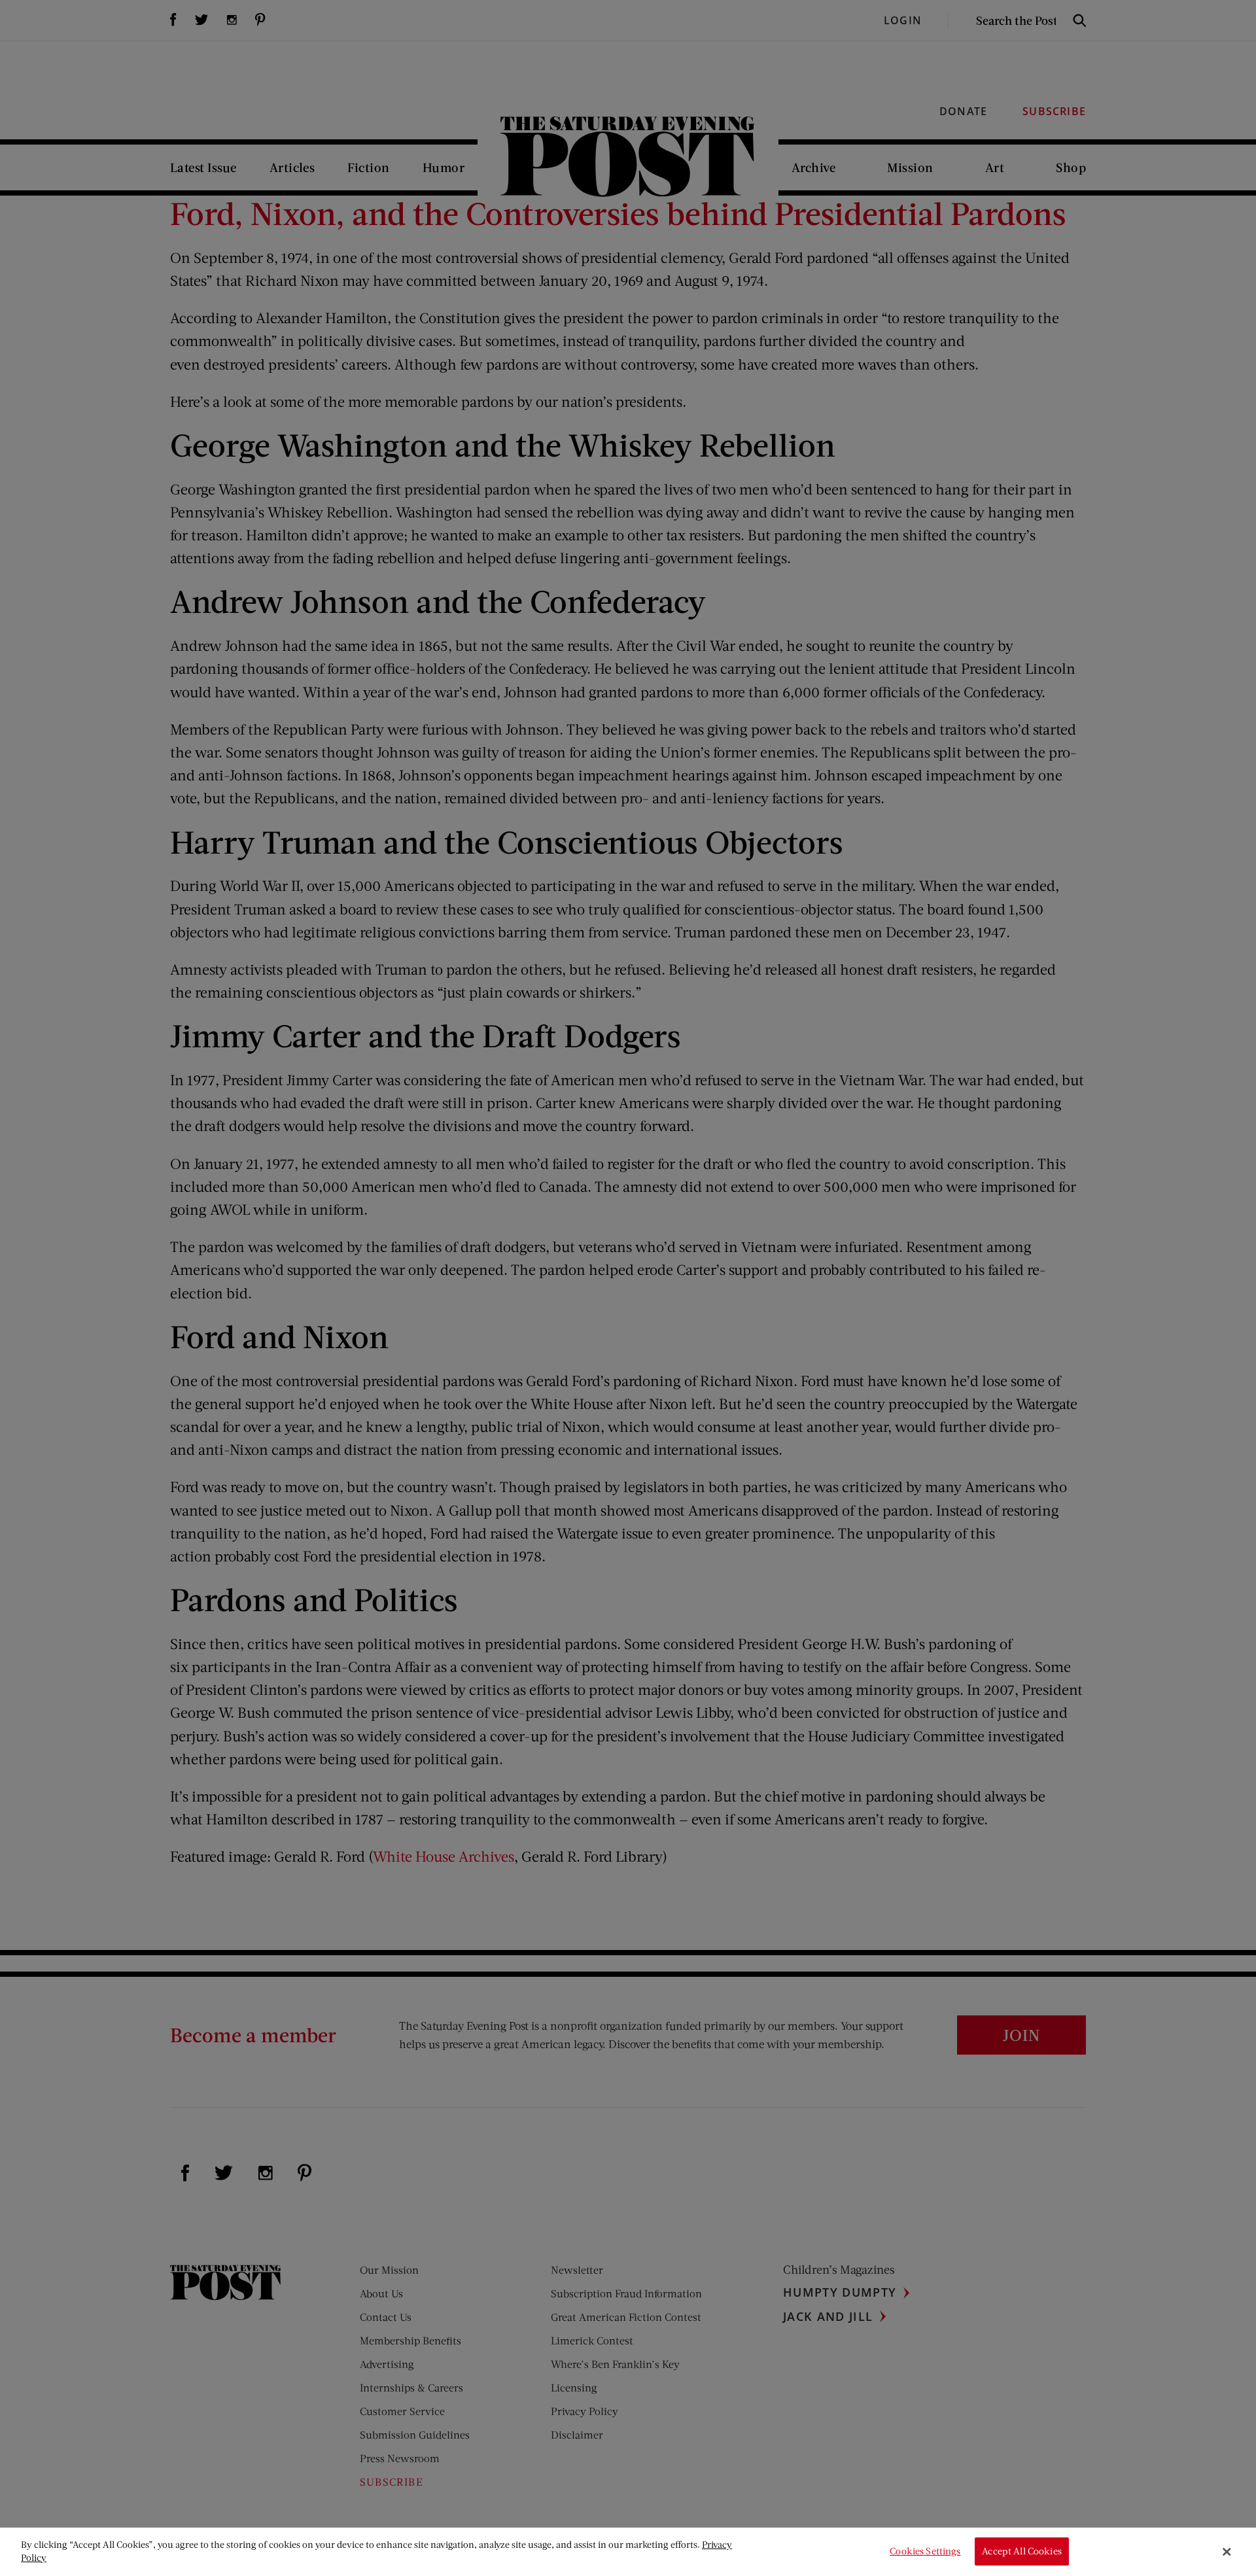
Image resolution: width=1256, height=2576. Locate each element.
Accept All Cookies (1022, 2551)
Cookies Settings (925, 2551)
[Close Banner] (1227, 2552)
